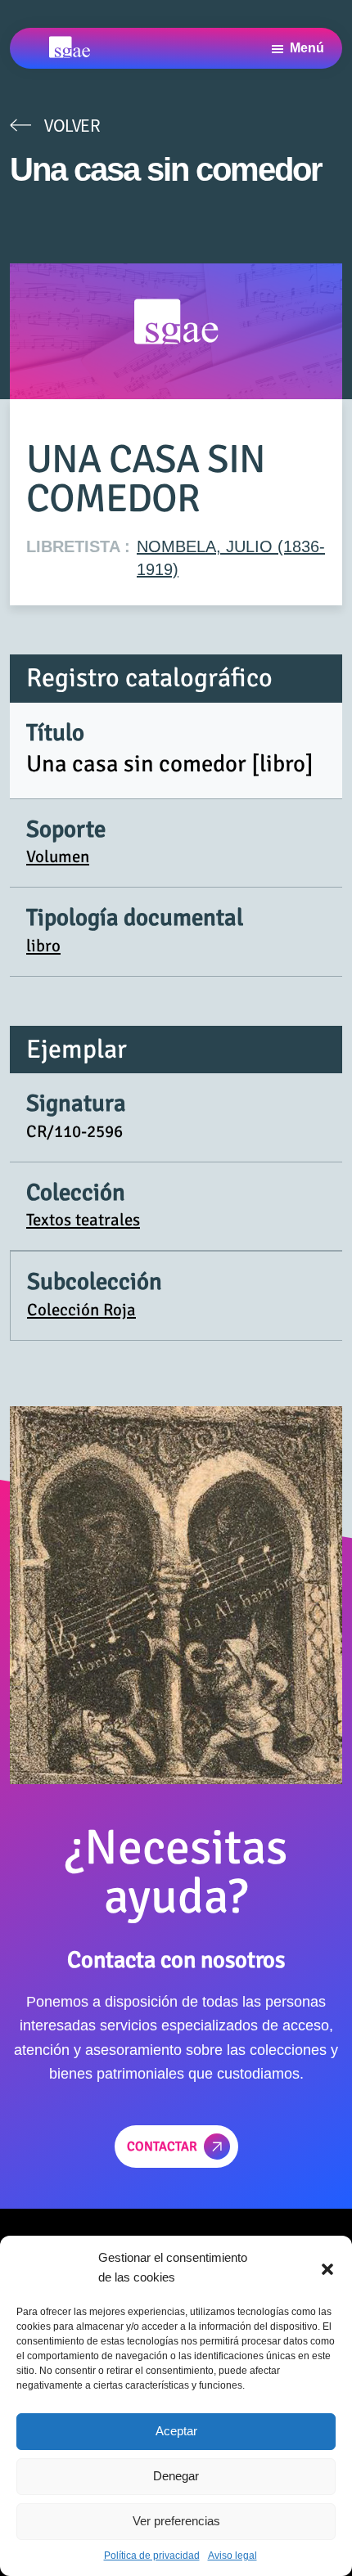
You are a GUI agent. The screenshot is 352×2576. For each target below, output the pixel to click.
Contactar (162, 2147)
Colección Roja (81, 1310)
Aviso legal (232, 2556)
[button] (327, 2268)
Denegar (176, 2476)
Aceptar (176, 2431)
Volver (72, 125)
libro (43, 946)
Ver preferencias (176, 2521)
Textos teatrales (83, 1220)
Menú (307, 48)
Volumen (58, 856)
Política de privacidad (152, 2556)
